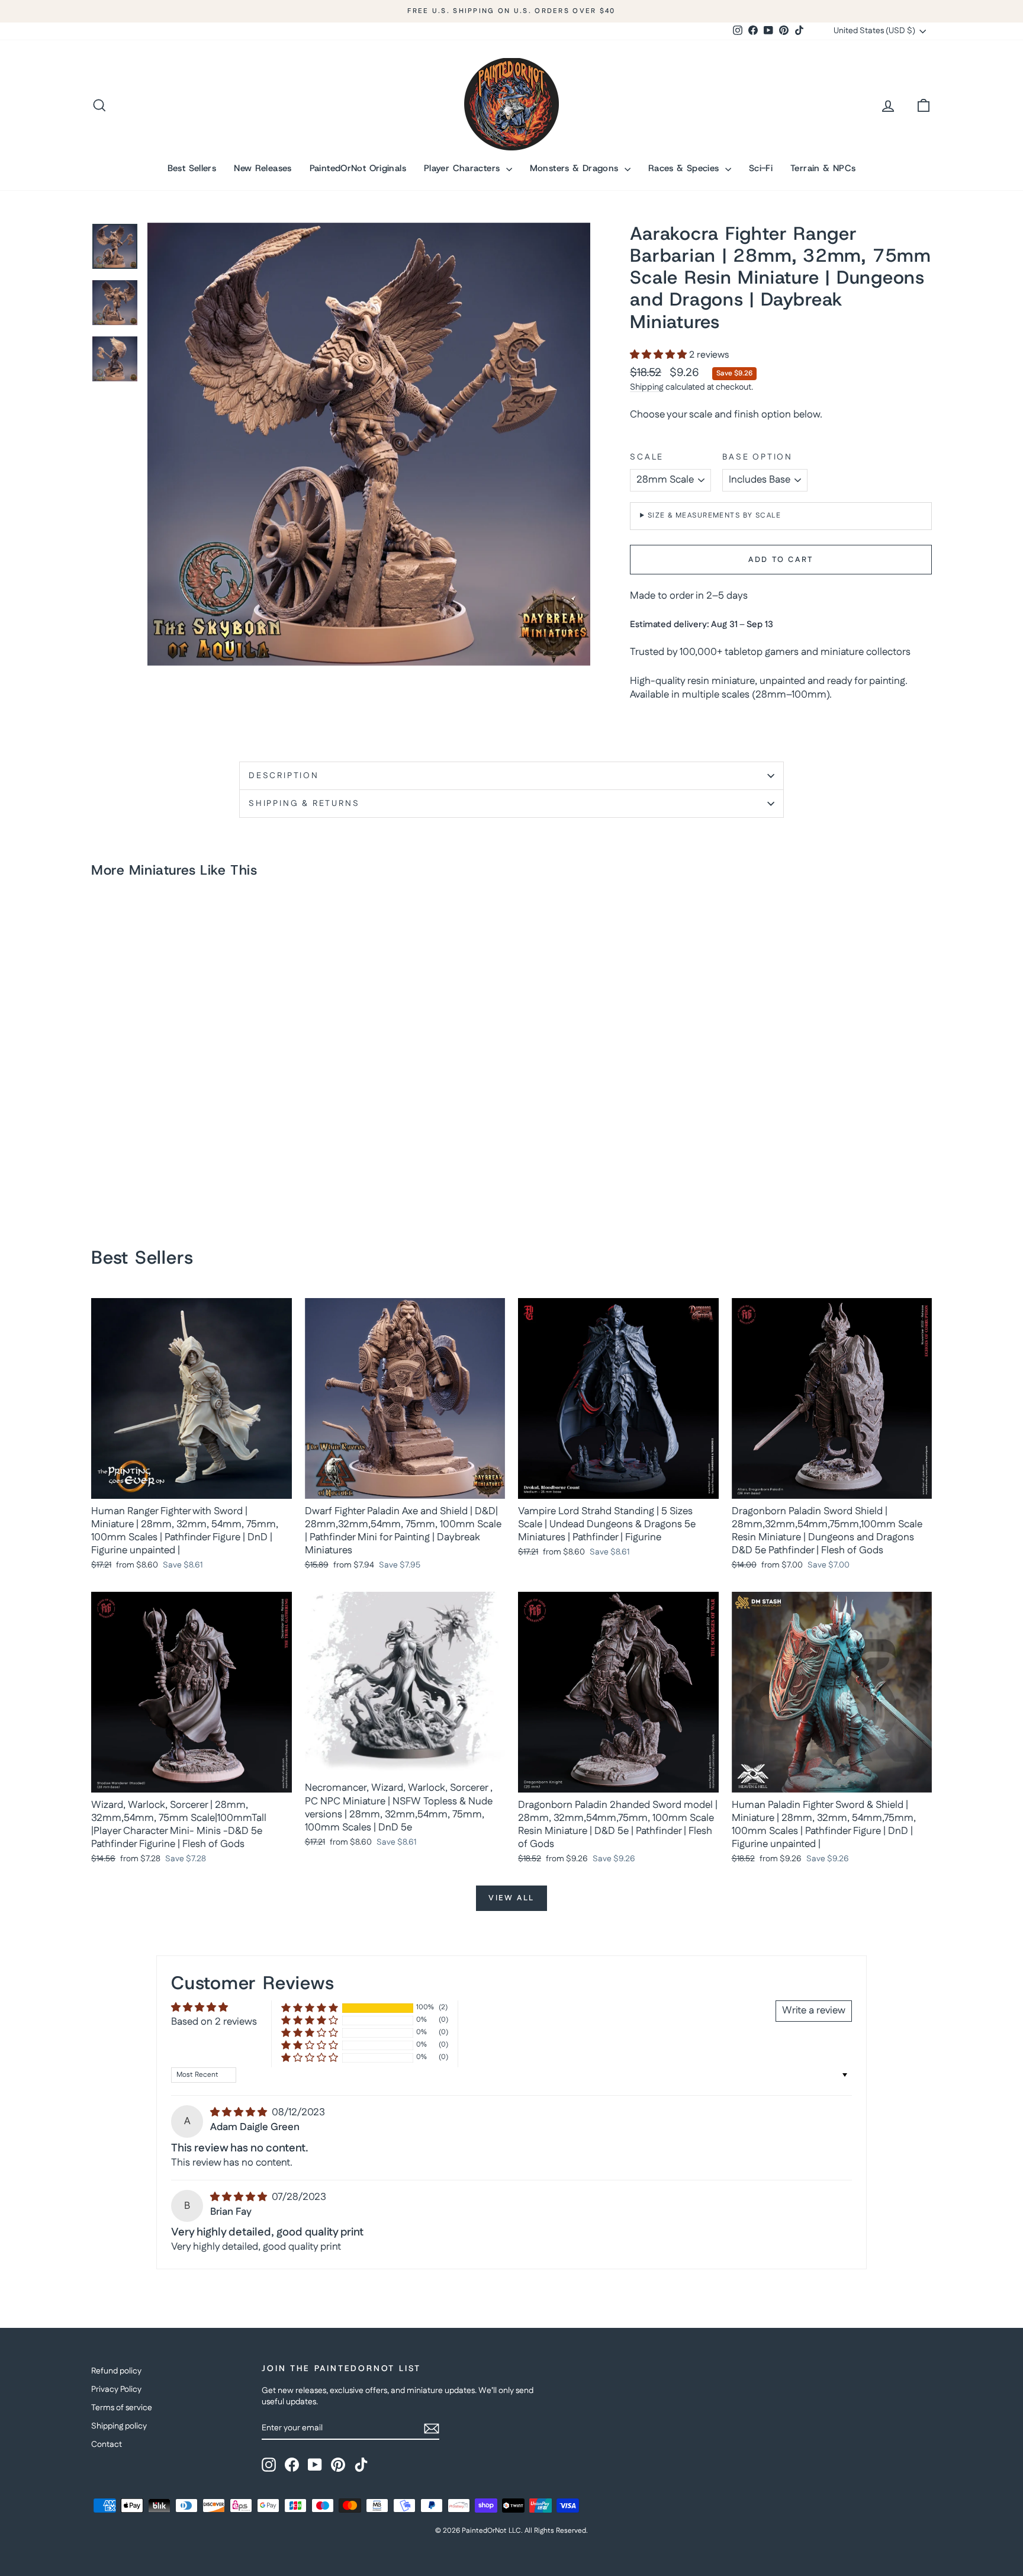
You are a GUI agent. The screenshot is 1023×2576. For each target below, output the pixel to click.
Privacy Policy (116, 2389)
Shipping (647, 387)
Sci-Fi (761, 168)
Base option (757, 457)
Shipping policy (119, 2426)
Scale (647, 457)
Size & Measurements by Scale (714, 515)
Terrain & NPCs (823, 168)
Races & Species (685, 168)
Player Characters (464, 168)
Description (284, 776)
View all (511, 1898)
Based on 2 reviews (214, 2022)
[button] (660, 355)
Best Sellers (192, 168)
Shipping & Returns (304, 804)
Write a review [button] (814, 2010)
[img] (240, 2112)
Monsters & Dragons (576, 168)
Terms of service (122, 2408)
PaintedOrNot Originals (358, 168)
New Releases (263, 168)
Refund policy (116, 2371)
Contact (107, 2445)
